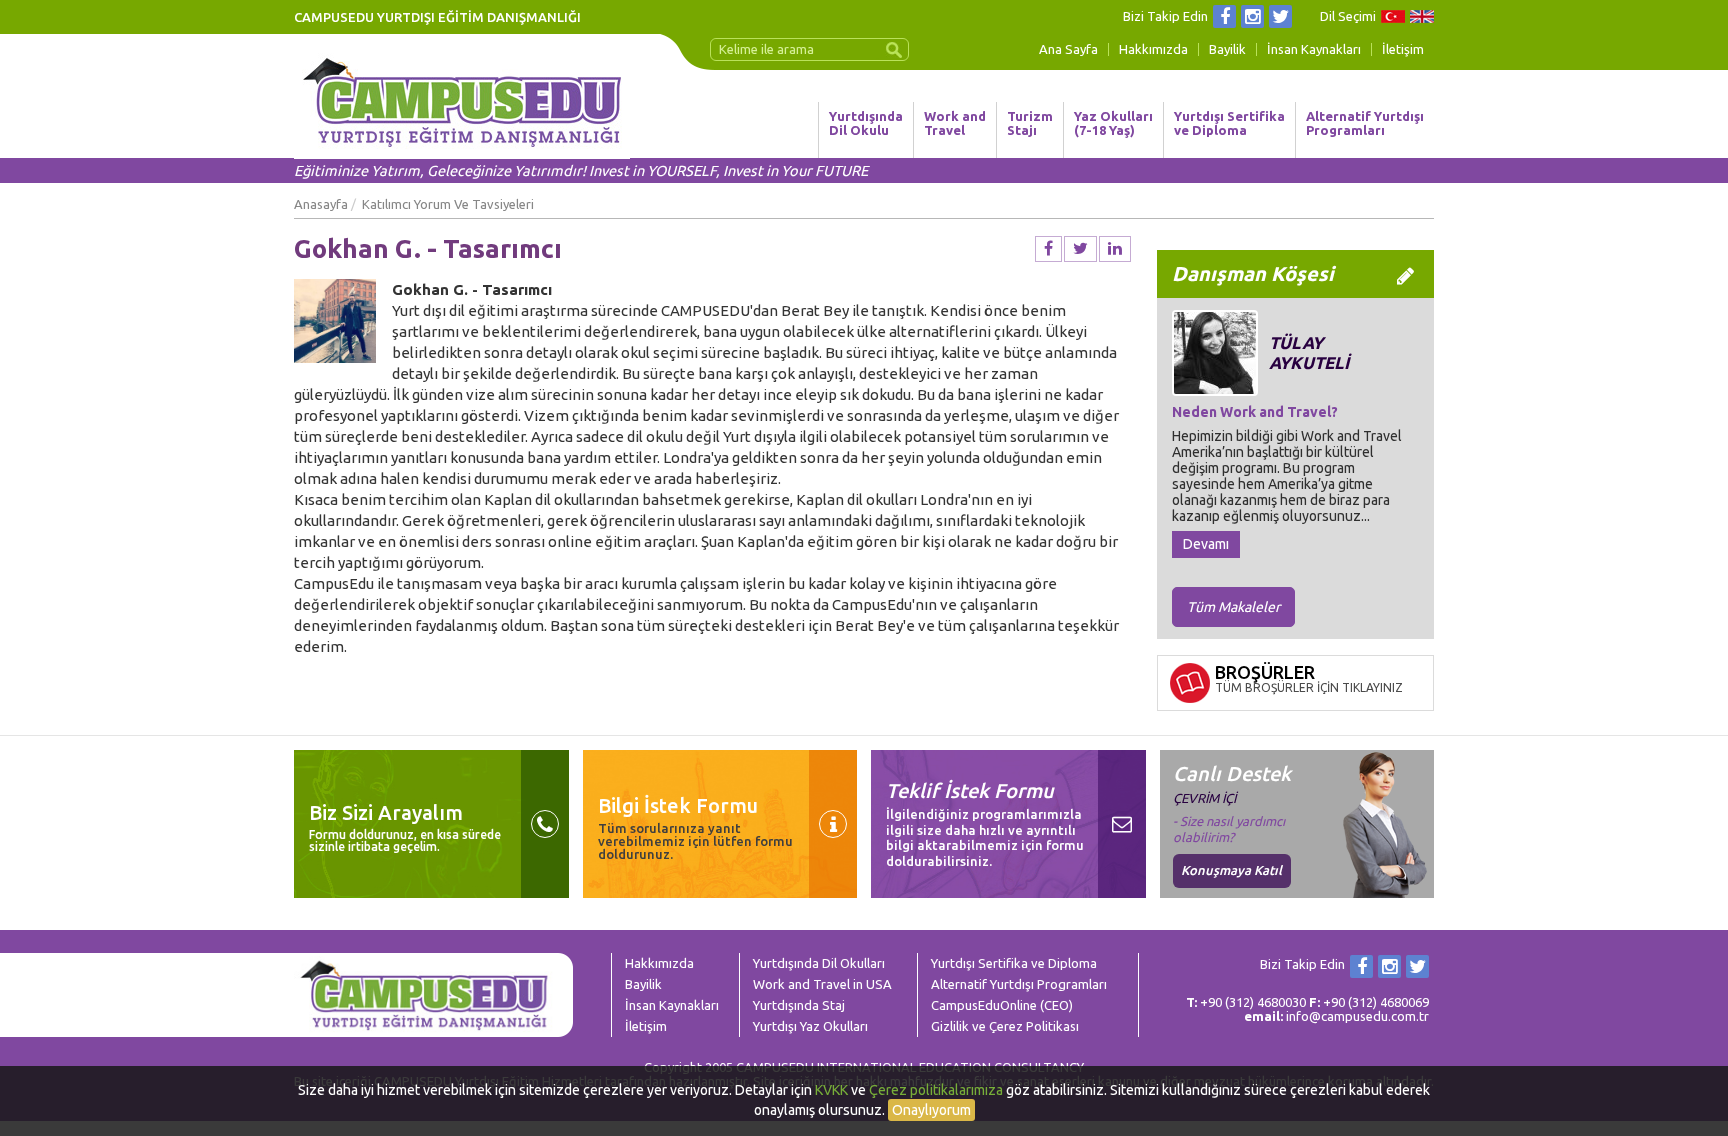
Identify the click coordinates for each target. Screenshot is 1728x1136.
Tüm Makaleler (1233, 607)
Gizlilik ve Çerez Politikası (1005, 1026)
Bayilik (1227, 49)
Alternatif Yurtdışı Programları (1365, 123)
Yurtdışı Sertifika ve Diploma (1229, 123)
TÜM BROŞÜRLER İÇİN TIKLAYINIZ (1309, 687)
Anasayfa (321, 204)
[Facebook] (1224, 16)
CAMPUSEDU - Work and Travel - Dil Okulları (462, 102)
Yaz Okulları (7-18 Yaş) (1113, 123)
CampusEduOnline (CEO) (1002, 1005)
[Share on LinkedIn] (1115, 249)
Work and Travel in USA (822, 984)
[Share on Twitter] (1080, 249)
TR (1393, 16)
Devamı (1206, 544)
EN (1422, 16)
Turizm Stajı (1030, 123)
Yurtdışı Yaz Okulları (810, 1026)
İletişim (1403, 49)
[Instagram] (1252, 16)
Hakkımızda (1153, 49)
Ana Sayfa (1068, 49)
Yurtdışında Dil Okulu (866, 123)
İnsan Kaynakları (1314, 49)
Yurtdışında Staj (799, 1005)
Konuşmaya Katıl (1231, 870)
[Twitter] (1280, 16)
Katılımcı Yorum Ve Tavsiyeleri (448, 204)
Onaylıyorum (931, 1110)
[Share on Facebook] (1048, 249)
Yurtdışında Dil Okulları (819, 963)
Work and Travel (955, 123)
